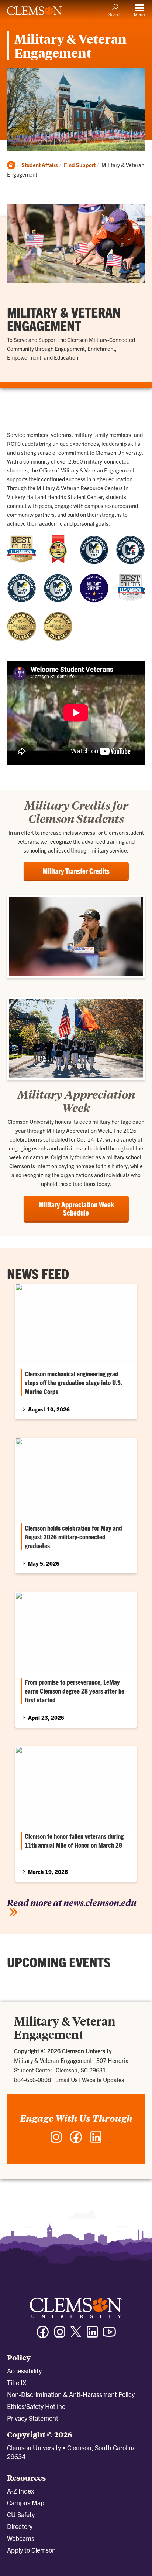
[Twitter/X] (76, 2336)
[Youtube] (109, 2335)
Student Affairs (40, 165)
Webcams (21, 2538)
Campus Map (26, 2503)
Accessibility (24, 2371)
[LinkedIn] (96, 2141)
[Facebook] (76, 2141)
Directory (20, 2526)
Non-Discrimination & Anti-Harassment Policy (71, 2394)
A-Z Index (20, 2491)
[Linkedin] (92, 2335)
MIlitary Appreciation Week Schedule (76, 1208)
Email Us (66, 2080)
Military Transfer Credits (76, 871)
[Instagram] (56, 2141)
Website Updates (103, 2080)
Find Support (80, 165)
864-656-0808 (32, 2080)
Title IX (17, 2382)
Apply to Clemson (31, 2550)
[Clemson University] (35, 13)
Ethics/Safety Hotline (36, 2406)
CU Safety (21, 2514)
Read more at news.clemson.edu (72, 1902)
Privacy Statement (33, 2418)
